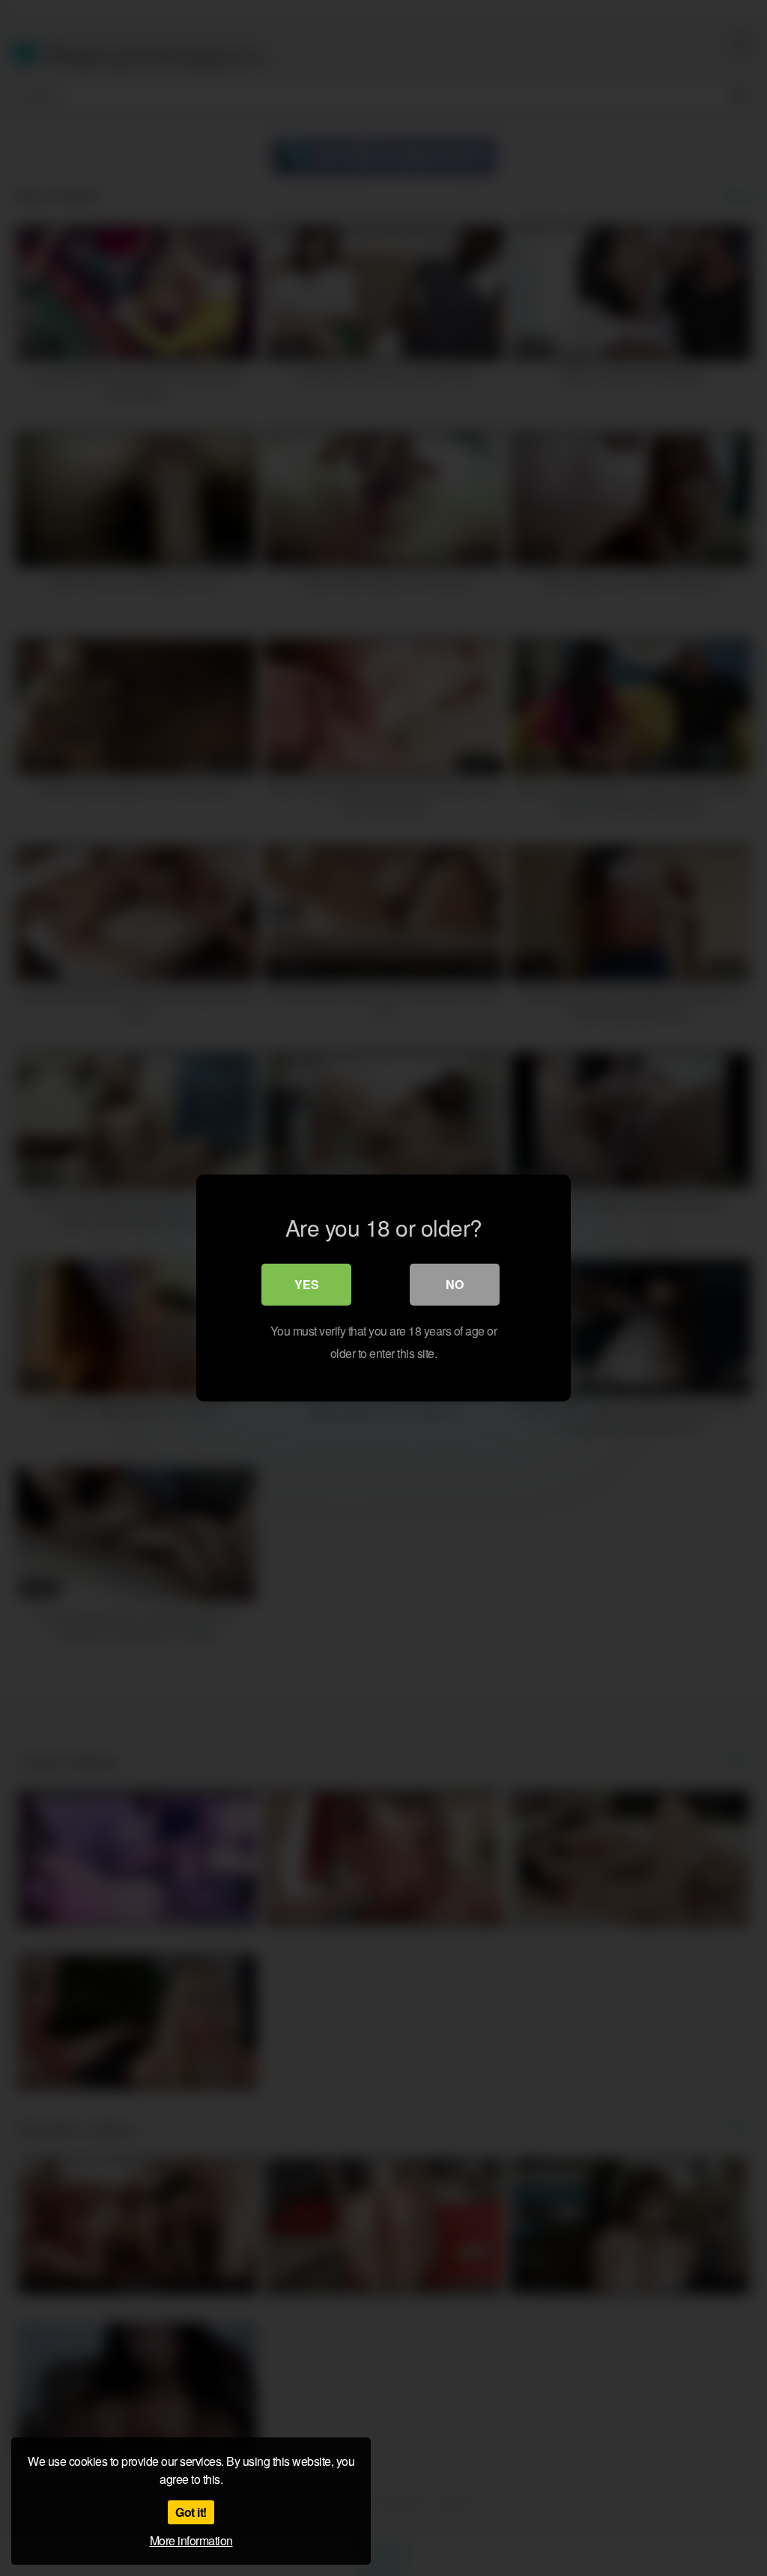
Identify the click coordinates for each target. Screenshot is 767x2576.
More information (191, 2540)
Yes (307, 1284)
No (455, 1284)
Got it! (191, 2512)
